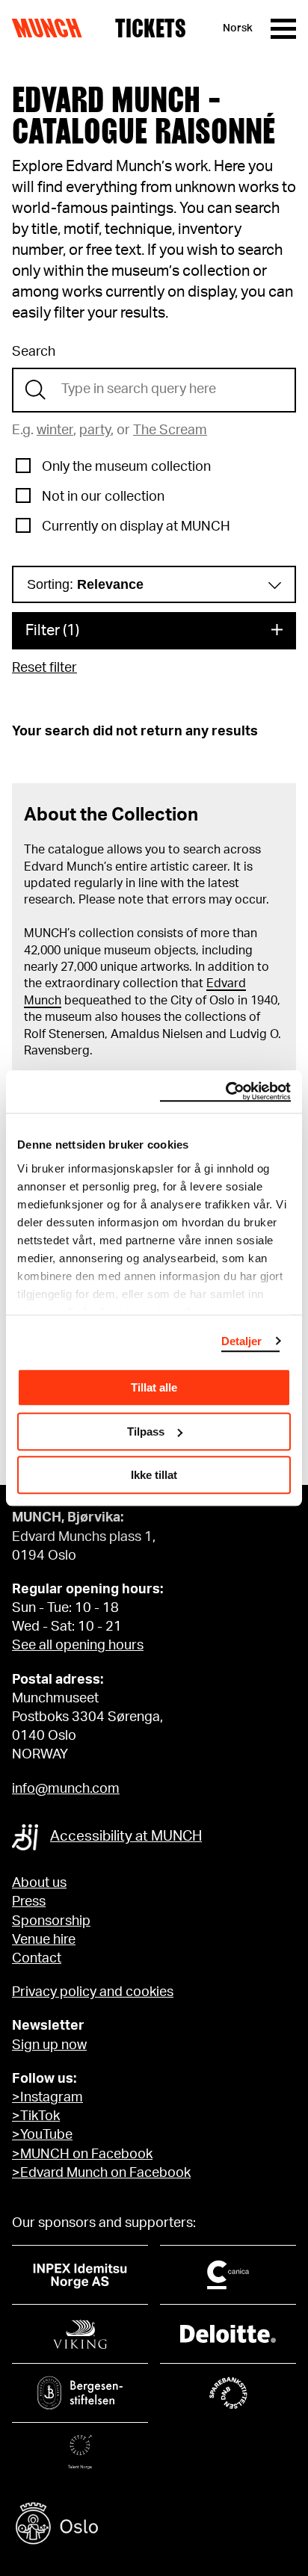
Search (34, 352)
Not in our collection (103, 497)
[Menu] (283, 29)
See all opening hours (78, 1646)
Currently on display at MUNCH (136, 527)
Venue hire (44, 1940)
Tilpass (146, 1431)
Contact (37, 1959)
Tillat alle (154, 1387)
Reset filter (44, 668)
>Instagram (47, 2098)
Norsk (238, 28)
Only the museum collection (126, 467)
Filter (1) (52, 631)
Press (29, 1902)
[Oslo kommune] (154, 2526)
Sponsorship (51, 1921)
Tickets (151, 28)
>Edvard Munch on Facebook (101, 2173)
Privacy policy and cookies (93, 1992)
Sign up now (49, 2045)
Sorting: (85, 584)
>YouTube (42, 2135)
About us (39, 1883)
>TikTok (36, 2116)
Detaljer (242, 1341)
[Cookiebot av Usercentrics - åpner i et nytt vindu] (225, 1092)
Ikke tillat (154, 1475)
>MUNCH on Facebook (82, 2155)
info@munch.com (66, 1789)
